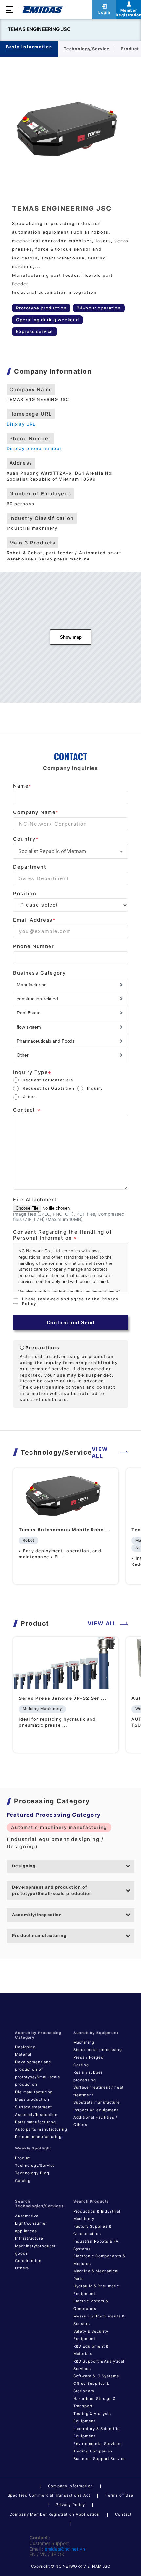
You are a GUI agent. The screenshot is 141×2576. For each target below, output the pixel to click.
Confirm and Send (70, 1323)
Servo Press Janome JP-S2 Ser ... (62, 1698)
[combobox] (70, 851)
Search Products (91, 2201)
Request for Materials (48, 1080)
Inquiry (95, 1088)
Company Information (70, 2486)
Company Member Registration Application (55, 2514)
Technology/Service (35, 2166)
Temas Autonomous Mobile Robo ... (65, 1530)
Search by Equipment (96, 2033)
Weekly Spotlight (33, 2148)
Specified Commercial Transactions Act (49, 2495)
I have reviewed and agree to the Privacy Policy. (70, 1301)
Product (23, 2158)
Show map (71, 637)
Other (29, 1097)
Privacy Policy (70, 2505)
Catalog (23, 2181)
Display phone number (34, 449)
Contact (123, 2514)
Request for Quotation (49, 1088)
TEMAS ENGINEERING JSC (39, 29)
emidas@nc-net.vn (65, 2549)
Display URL (21, 424)
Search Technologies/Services (39, 2204)
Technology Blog (32, 2173)
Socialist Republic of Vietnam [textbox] (52, 851)
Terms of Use (120, 2495)
